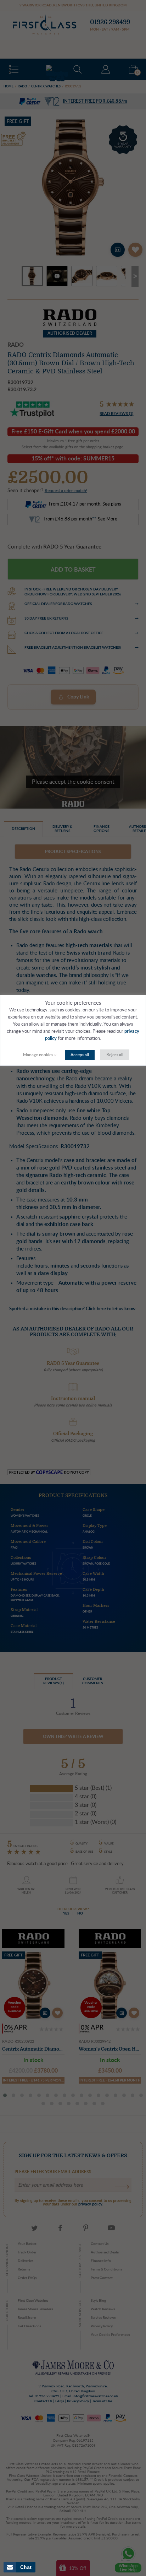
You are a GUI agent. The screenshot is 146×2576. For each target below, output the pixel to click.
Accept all (80, 1055)
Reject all (115, 1055)
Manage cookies (38, 1055)
